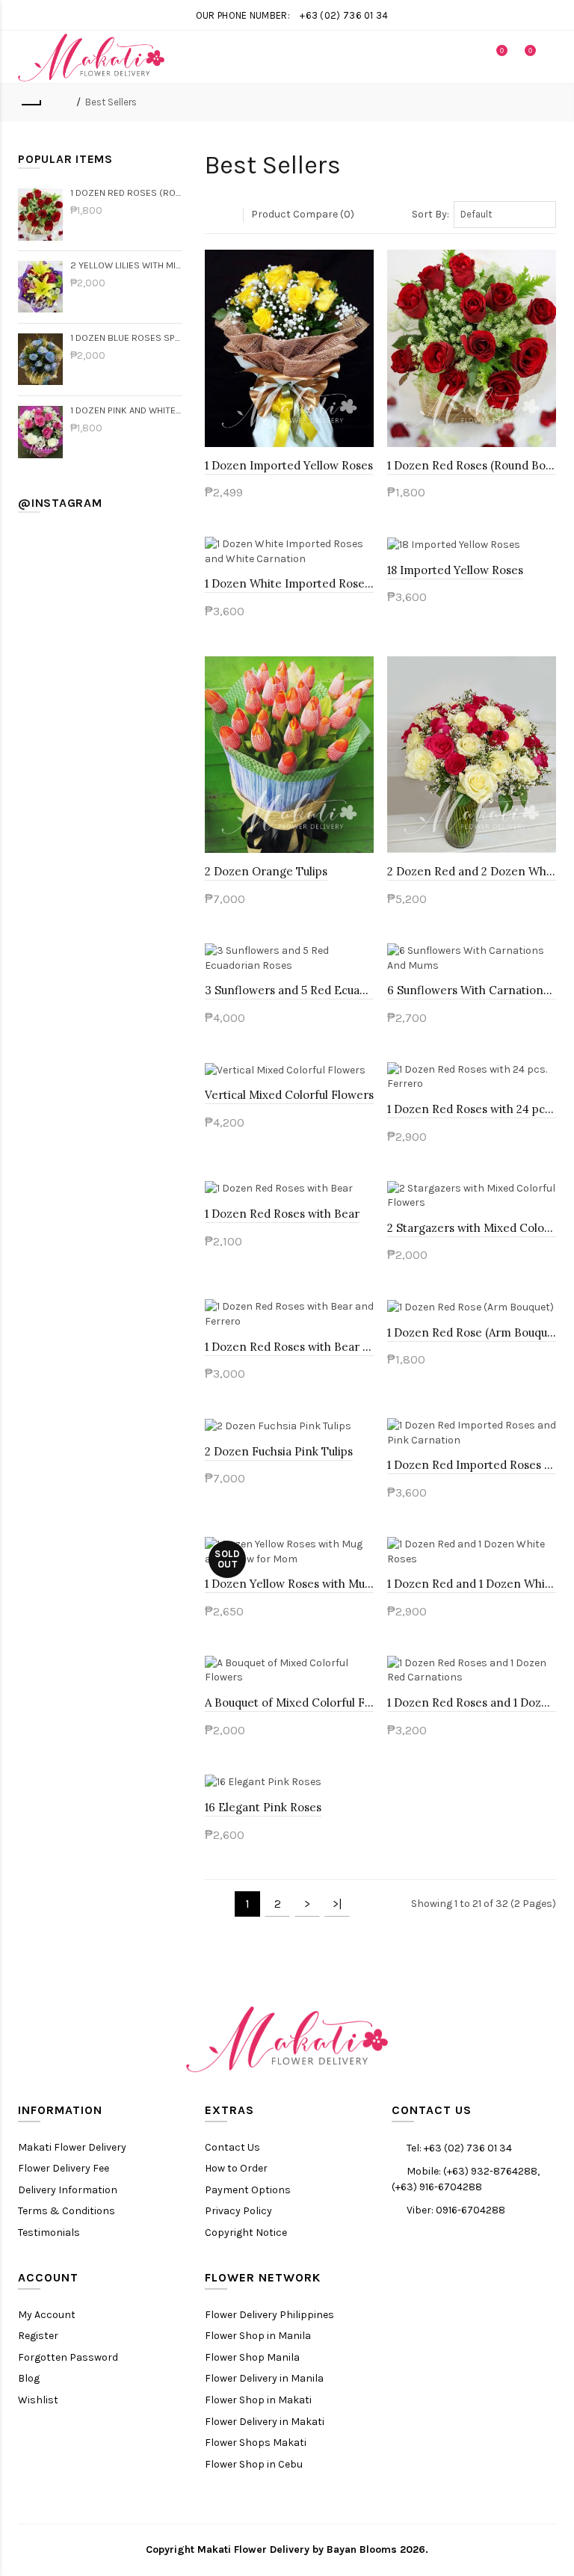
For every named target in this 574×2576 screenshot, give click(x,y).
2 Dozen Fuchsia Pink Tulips (279, 1451)
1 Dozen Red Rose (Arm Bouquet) (472, 1332)
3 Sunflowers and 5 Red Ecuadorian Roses (289, 990)
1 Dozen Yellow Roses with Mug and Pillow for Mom (289, 1584)
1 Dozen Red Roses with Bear (282, 1214)
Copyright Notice (246, 2233)
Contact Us (232, 2147)
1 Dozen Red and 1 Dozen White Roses (472, 1584)
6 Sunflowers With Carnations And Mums (472, 990)
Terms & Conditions (67, 2211)
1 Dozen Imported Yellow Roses (289, 465)
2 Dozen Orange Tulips (266, 871)
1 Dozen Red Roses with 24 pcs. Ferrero (472, 1109)
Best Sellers (111, 102)
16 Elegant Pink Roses (263, 1807)
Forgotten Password (68, 2357)
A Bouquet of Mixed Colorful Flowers (289, 1703)
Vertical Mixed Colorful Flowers (289, 1095)
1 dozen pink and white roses (126, 410)
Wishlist (38, 2400)
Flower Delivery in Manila (264, 2378)
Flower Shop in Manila (258, 2336)
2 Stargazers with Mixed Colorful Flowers (472, 1228)
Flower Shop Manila (252, 2357)
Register (38, 2336)
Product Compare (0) (303, 214)
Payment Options (248, 2190)
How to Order (236, 2168)
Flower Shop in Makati (258, 2400)
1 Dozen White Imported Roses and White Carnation (289, 583)
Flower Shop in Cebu (254, 2464)
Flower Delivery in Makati (265, 2422)
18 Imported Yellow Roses (455, 570)
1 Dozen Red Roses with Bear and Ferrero (289, 1347)
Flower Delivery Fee (64, 2168)
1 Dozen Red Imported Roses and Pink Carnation (472, 1465)
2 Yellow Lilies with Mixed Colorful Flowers (126, 265)
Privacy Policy (238, 2211)
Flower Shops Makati (256, 2443)
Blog (29, 2378)
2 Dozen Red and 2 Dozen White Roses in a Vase (472, 871)
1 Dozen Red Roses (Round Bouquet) (126, 192)
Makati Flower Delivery (72, 2147)
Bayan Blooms (362, 2549)
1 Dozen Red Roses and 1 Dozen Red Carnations (472, 1703)
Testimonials (49, 2233)
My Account (47, 2315)
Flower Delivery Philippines (269, 2315)
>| (337, 1904)
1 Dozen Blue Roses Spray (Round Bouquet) (126, 338)
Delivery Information (68, 2190)
